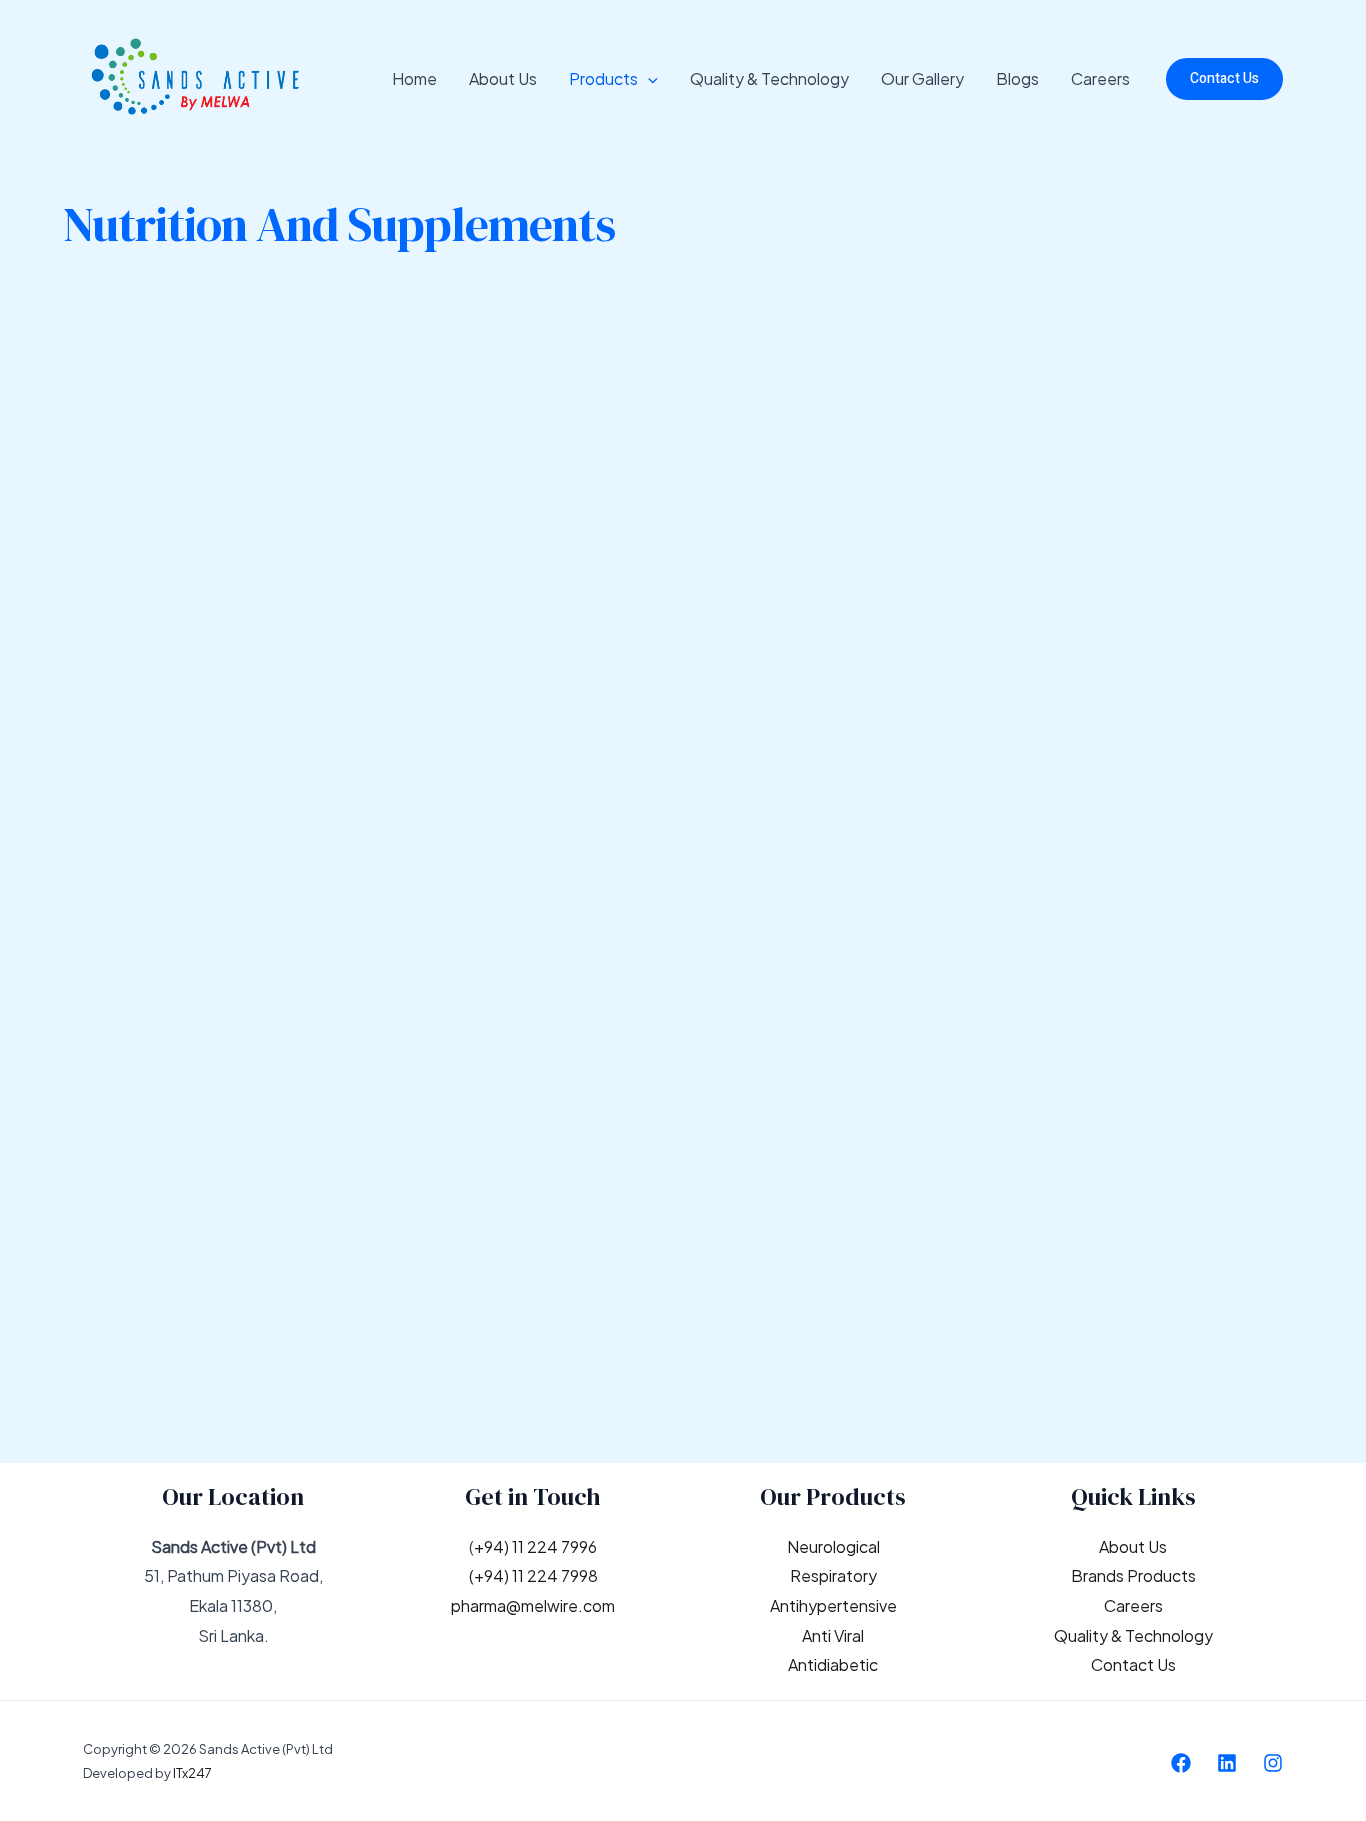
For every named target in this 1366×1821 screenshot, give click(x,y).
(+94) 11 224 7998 (533, 1575)
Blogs (1017, 78)
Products (603, 78)
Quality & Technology (769, 78)
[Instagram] (1273, 1763)
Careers (1100, 78)
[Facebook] (1181, 1763)
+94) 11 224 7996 (535, 1546)
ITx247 (192, 1773)
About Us (503, 78)
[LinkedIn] (1227, 1763)
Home (414, 78)
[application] (648, 79)
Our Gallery (922, 78)
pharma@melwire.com (533, 1605)
